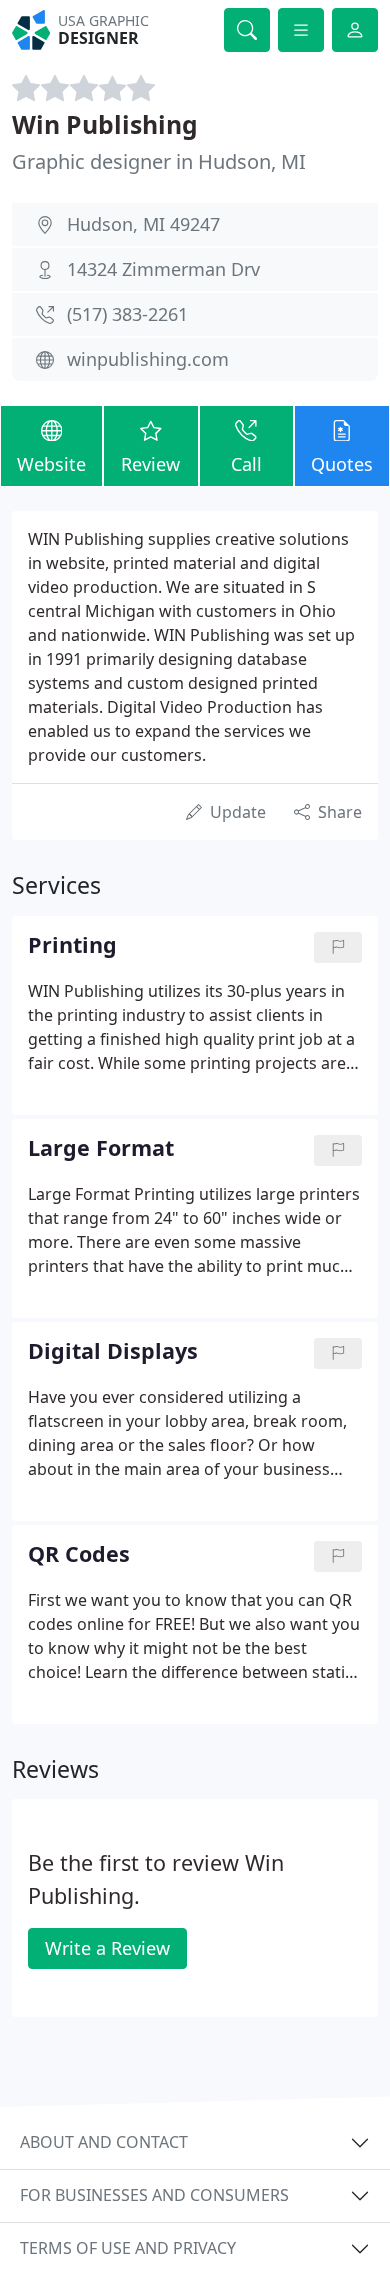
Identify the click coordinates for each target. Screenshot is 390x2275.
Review (150, 464)
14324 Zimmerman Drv (163, 269)
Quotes (342, 464)
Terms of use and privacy (128, 2248)
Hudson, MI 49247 (143, 224)
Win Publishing (105, 124)
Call (246, 464)
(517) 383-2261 (127, 314)
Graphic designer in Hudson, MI (159, 161)
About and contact (104, 2142)
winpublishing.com (148, 359)
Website (51, 464)
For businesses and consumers (154, 2195)
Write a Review (107, 1948)
